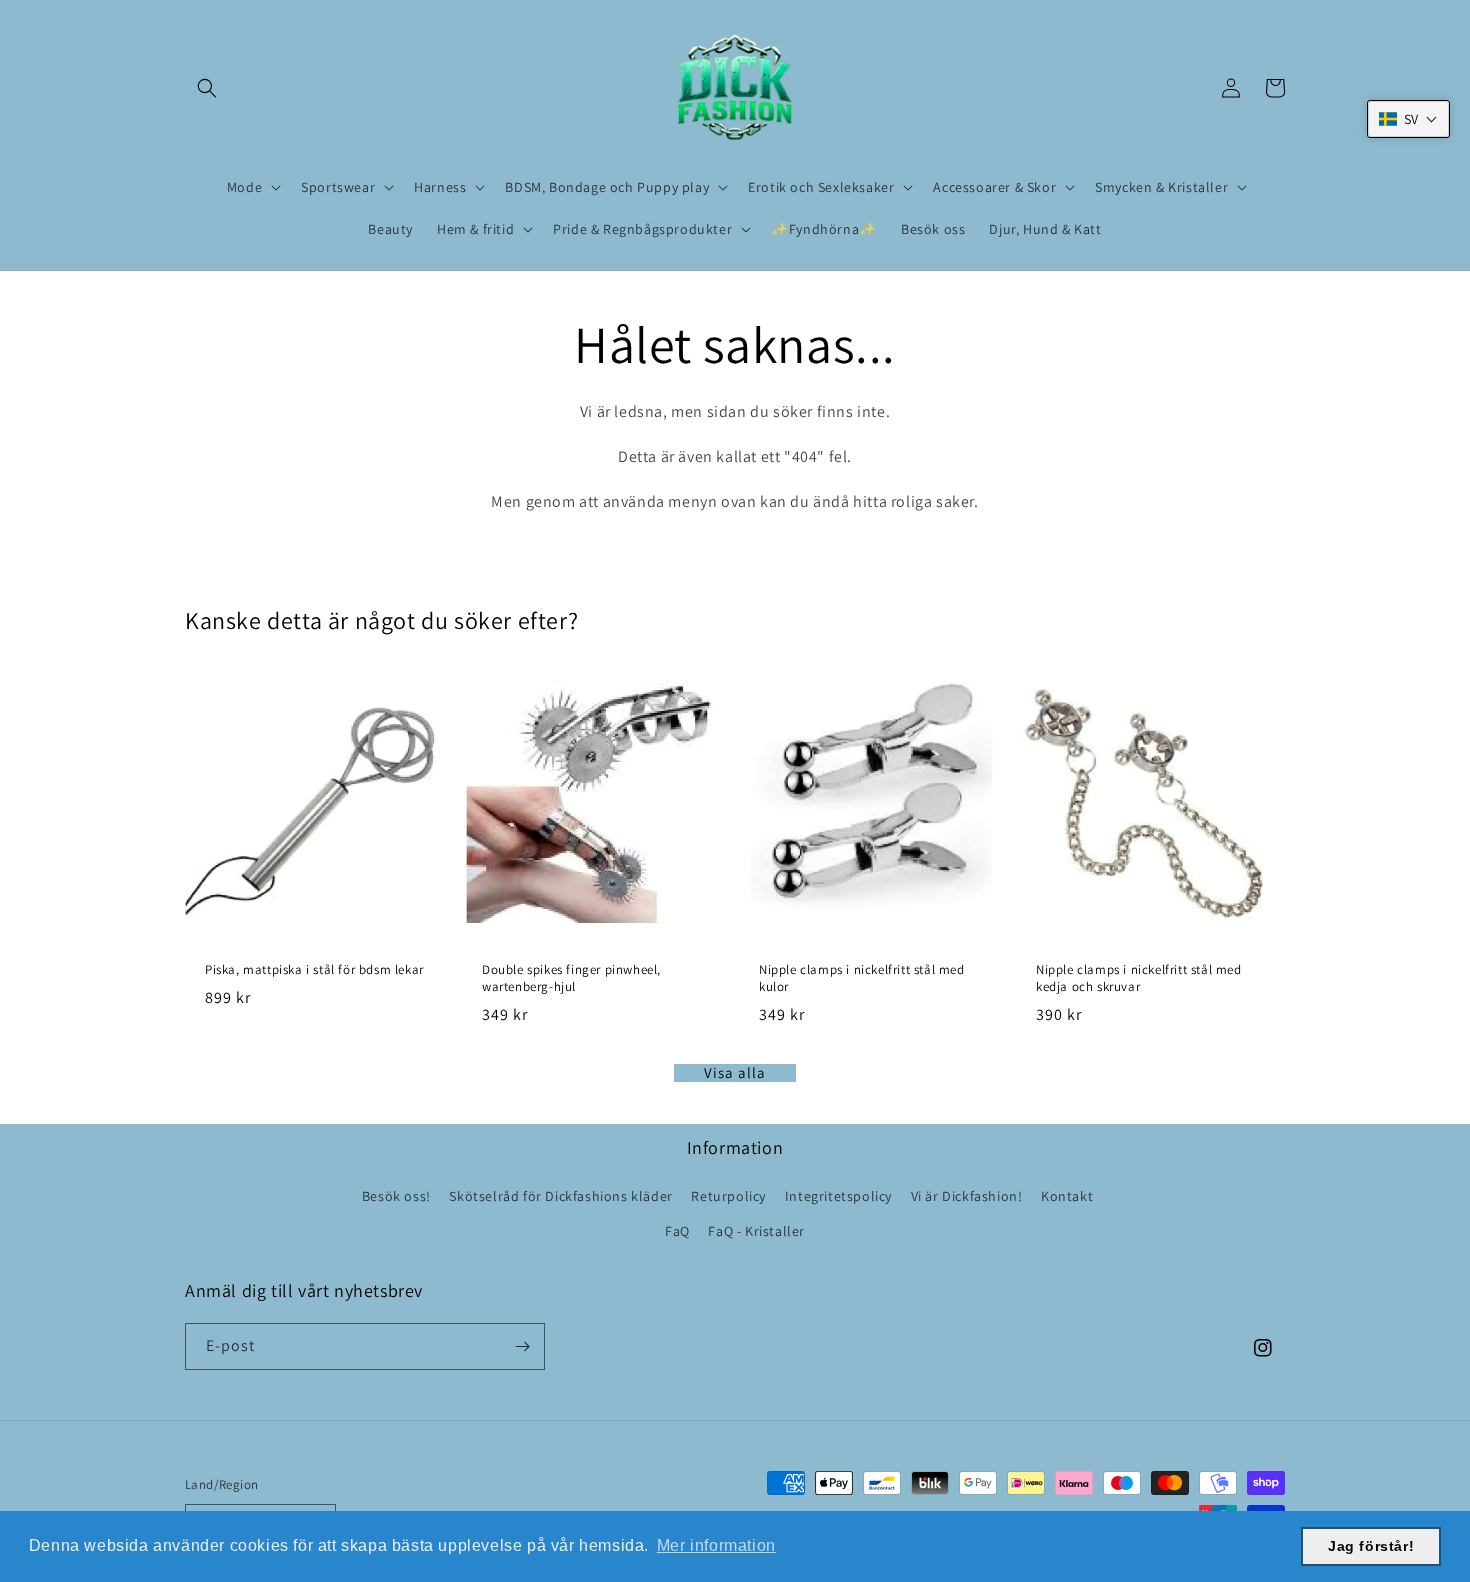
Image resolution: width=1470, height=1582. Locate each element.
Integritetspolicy (838, 1196)
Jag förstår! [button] (1371, 1546)
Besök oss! (396, 1196)
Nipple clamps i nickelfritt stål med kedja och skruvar (1139, 978)
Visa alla (735, 1073)
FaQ (677, 1231)
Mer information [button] (716, 1545)
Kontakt (1067, 1196)
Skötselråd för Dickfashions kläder (560, 1196)
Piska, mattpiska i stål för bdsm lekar (314, 970)
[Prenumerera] (522, 1346)
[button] (207, 88)
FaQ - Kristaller (756, 1231)
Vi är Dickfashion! (967, 1196)
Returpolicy (728, 1196)
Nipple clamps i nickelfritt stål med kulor (862, 978)
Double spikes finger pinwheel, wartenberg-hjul (571, 978)
